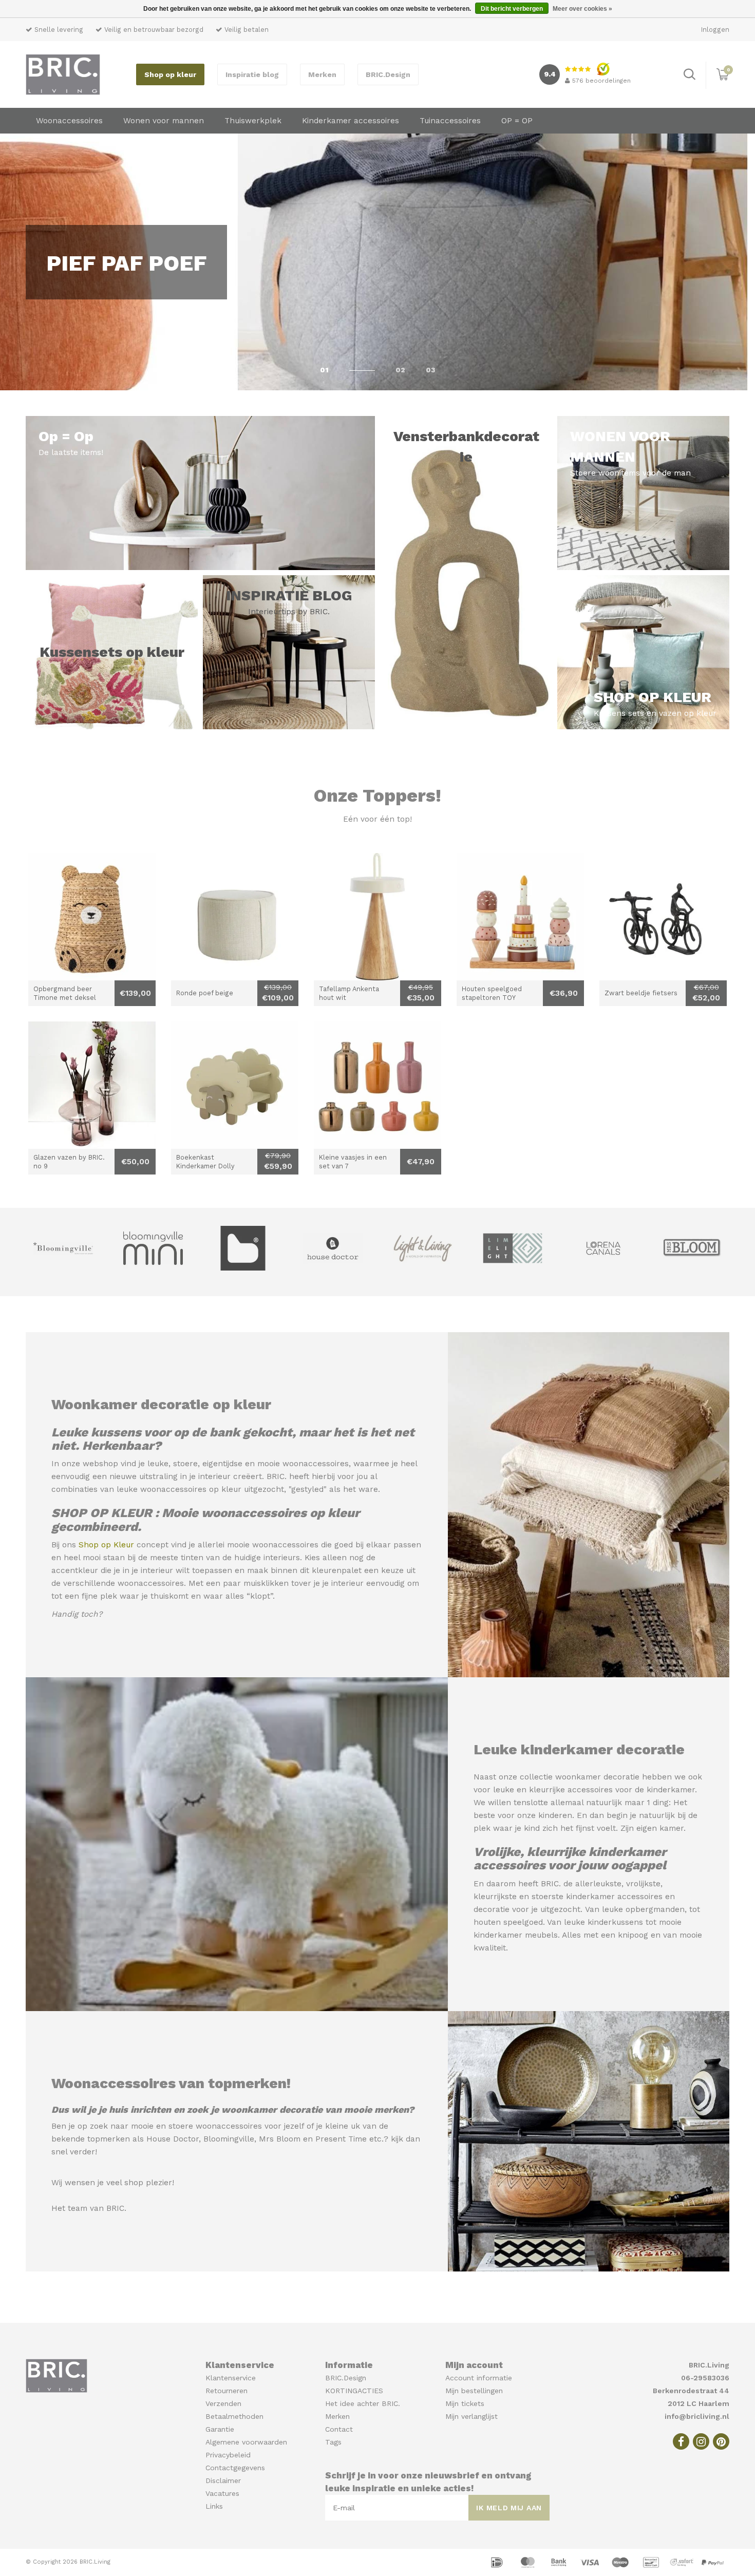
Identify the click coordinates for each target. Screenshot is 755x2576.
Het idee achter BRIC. (363, 2403)
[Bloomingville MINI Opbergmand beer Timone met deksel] (92, 917)
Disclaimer (223, 2480)
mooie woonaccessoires (303, 1464)
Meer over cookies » (582, 9)
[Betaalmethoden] (498, 2562)
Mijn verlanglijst (471, 2416)
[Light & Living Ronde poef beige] (235, 917)
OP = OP (517, 121)
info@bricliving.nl (697, 2416)
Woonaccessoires (69, 121)
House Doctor (173, 2139)
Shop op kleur (170, 74)
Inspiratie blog (252, 74)
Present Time (341, 2139)
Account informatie (479, 2378)
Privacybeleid (228, 2455)
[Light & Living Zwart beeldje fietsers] (663, 917)
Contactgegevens (235, 2468)
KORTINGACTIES (354, 2391)
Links (214, 2506)
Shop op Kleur (106, 1545)
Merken (322, 74)
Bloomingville (229, 2139)
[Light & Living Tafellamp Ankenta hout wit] (377, 917)
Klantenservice (231, 2378)
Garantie (220, 2429)
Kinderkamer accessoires (351, 121)
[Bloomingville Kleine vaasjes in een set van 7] (377, 1085)
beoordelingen (601, 81)
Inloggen (715, 30)
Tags (333, 2442)
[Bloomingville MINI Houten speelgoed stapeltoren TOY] (520, 917)
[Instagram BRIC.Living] (701, 2441)
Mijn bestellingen (474, 2391)
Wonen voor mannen (164, 121)
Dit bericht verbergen (512, 9)
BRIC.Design (388, 74)
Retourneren (226, 2391)
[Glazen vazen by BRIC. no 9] (92, 1085)
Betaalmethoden (234, 2416)
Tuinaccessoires (450, 121)
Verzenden (223, 2403)
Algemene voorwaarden (246, 2442)
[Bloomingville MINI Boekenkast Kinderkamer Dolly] (235, 1085)
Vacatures (222, 2493)
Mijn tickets (465, 2403)
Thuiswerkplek (253, 121)
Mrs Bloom (280, 2139)
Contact (339, 2429)
